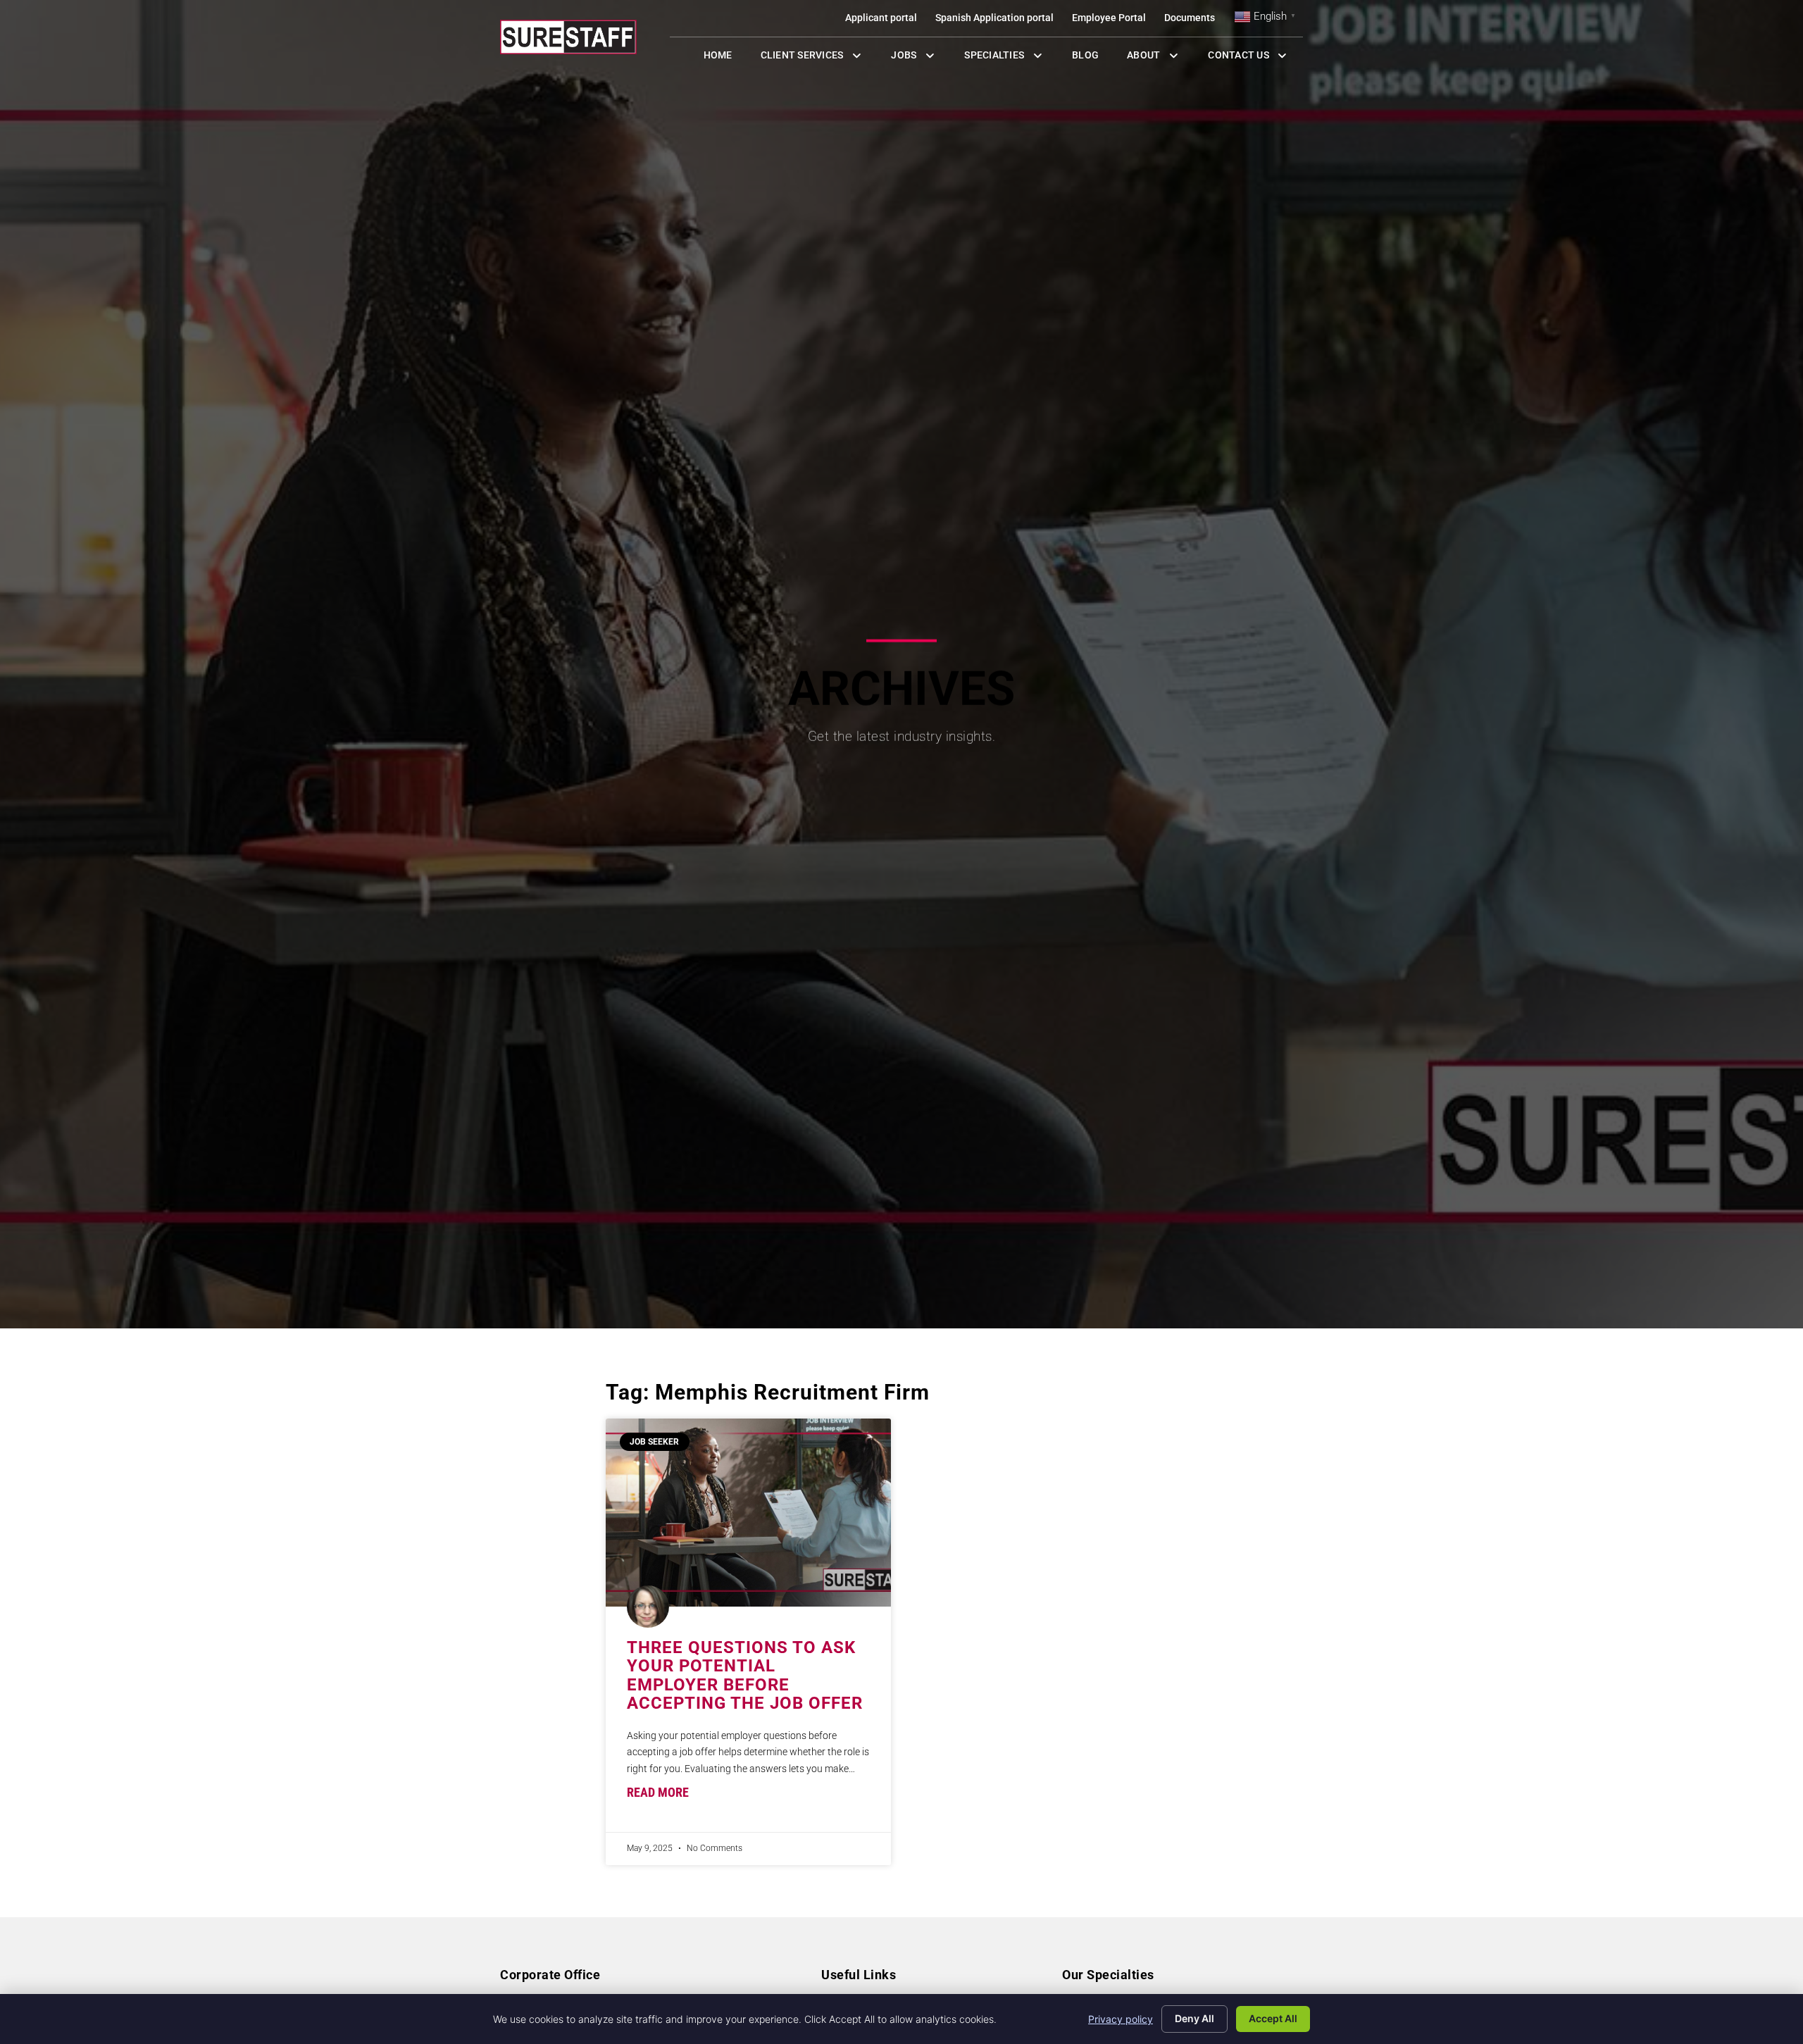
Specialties (1011, 58)
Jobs (916, 58)
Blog (1092, 58)
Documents (1194, 21)
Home (725, 58)
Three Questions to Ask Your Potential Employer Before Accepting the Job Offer (745, 1675)
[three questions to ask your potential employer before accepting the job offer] (748, 1513)
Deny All (1194, 2018)
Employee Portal (1113, 21)
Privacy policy (1121, 2019)
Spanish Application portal (999, 21)
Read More (658, 1793)
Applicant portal (886, 21)
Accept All (1273, 2018)
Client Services (819, 58)
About (1160, 58)
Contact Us (1255, 58)
